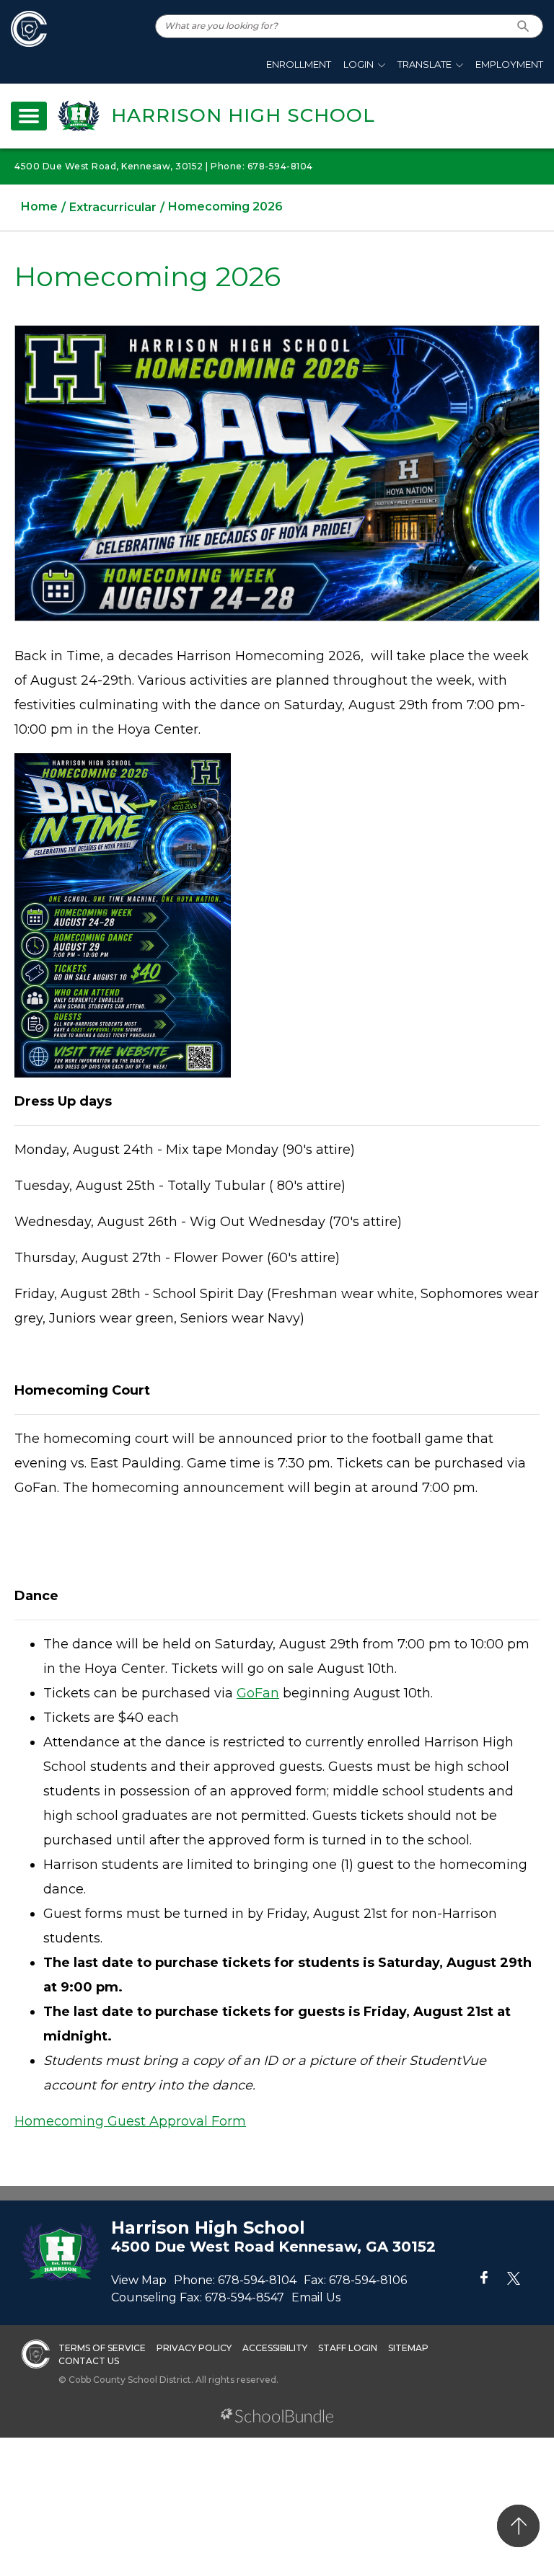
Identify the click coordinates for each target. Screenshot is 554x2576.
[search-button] (523, 26)
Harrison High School (243, 115)
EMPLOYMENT (509, 64)
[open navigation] (29, 116)
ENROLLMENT (299, 64)
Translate (425, 64)
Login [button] (359, 64)
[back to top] (518, 2526)
